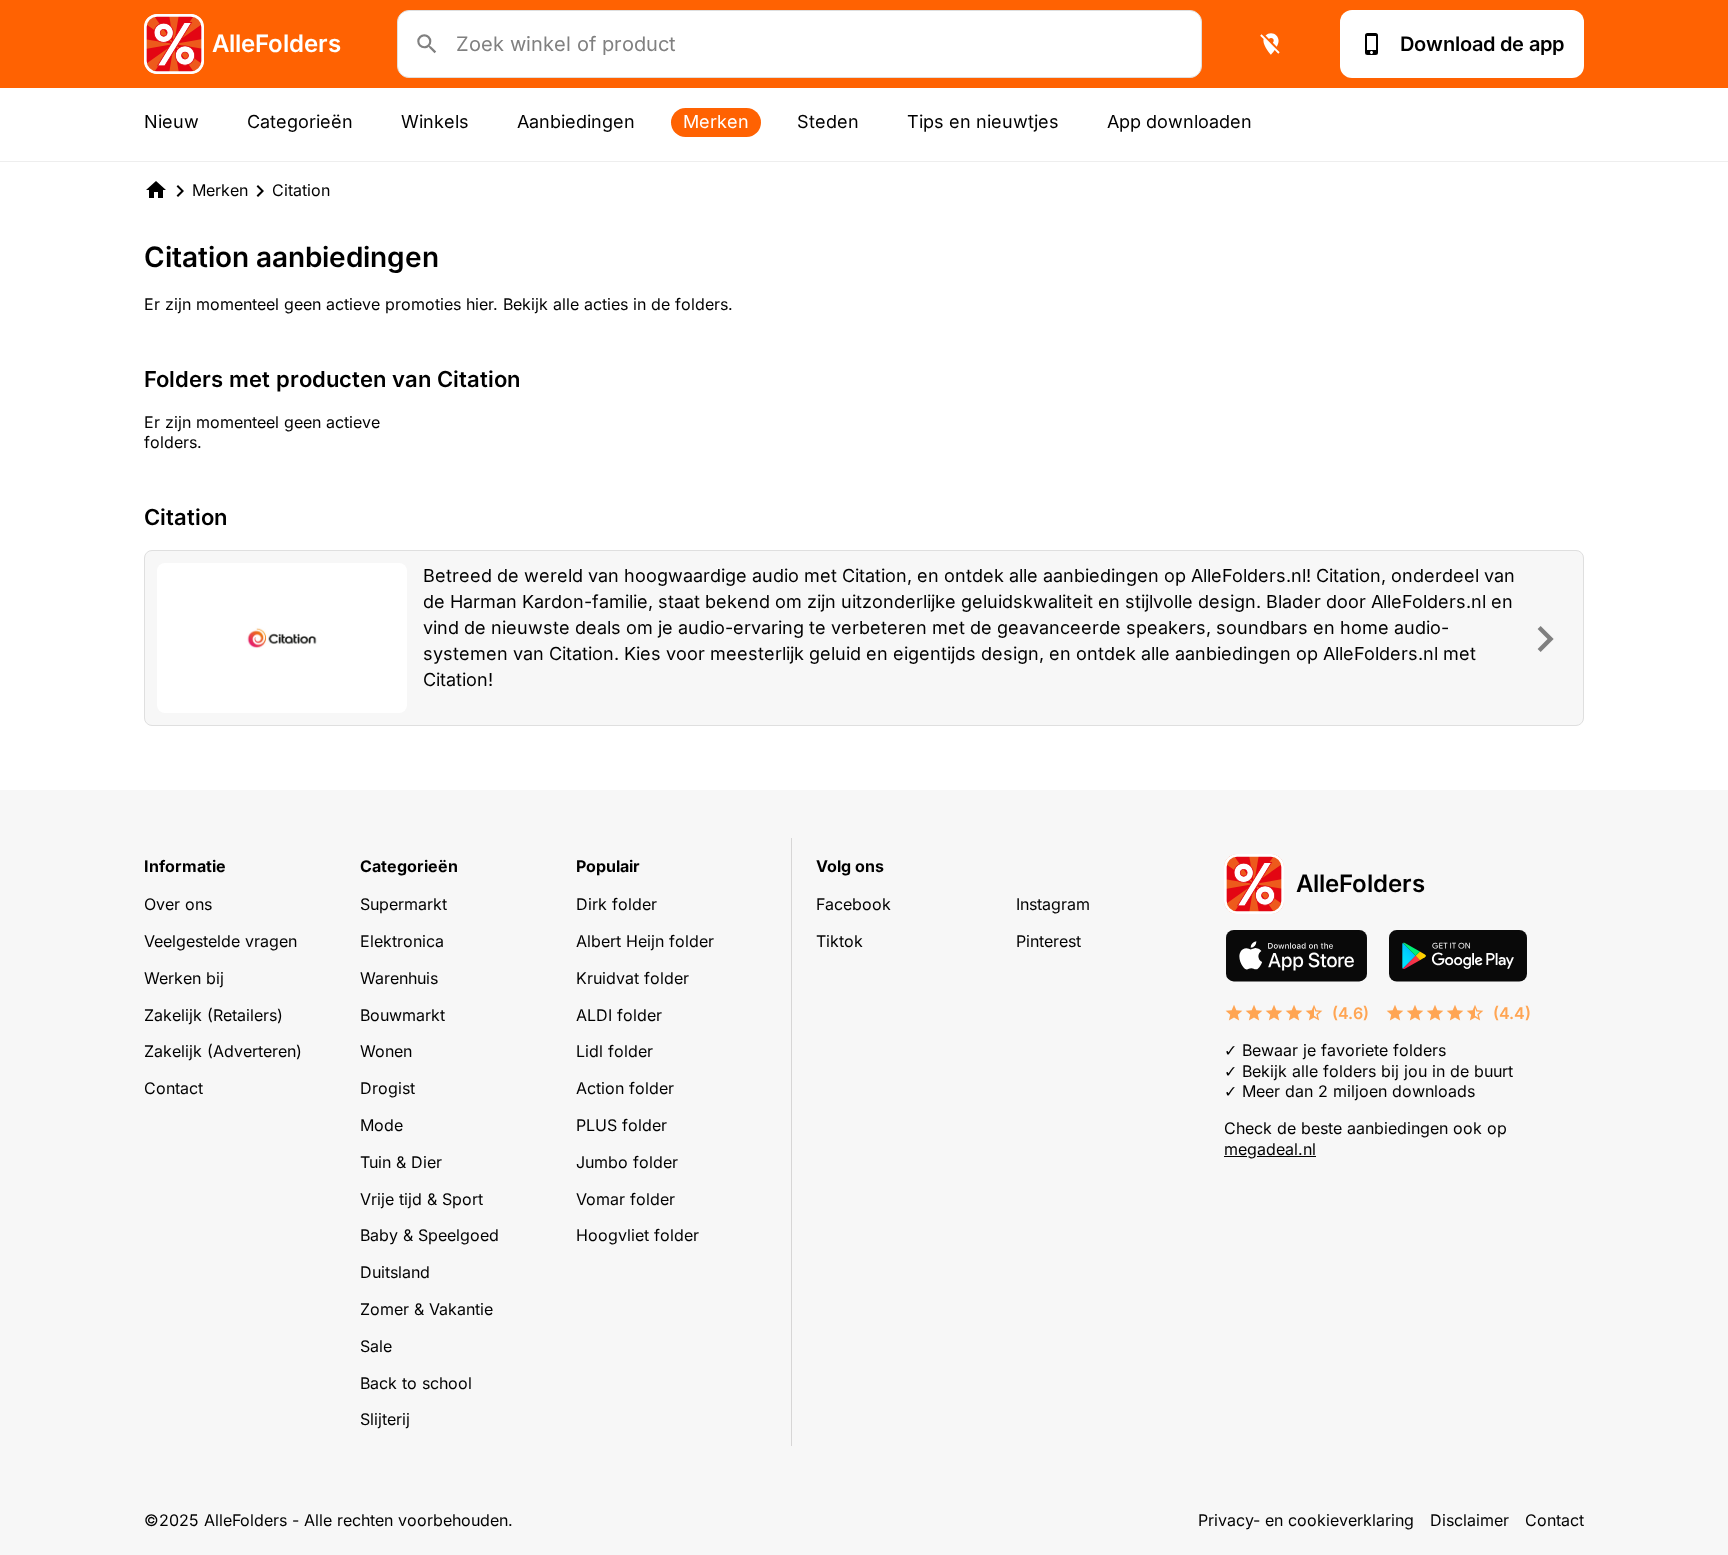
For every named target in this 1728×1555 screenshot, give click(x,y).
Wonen (386, 1051)
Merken (716, 121)
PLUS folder (621, 1125)
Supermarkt (403, 904)
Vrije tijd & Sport (421, 1199)
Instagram (1053, 904)
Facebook (853, 904)
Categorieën (300, 121)
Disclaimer (1469, 1520)
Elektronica (402, 941)
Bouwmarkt (402, 1015)
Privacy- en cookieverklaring (1306, 1520)
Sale (376, 1346)
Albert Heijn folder (645, 941)
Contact (173, 1088)
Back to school (416, 1383)
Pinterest (1048, 941)
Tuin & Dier (401, 1162)
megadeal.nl (1270, 1149)
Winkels (435, 121)
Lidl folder (614, 1051)
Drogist (387, 1088)
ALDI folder (619, 1015)
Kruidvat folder (632, 978)
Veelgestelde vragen (220, 941)
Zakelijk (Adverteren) (223, 1051)
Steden (828, 121)
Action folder (625, 1088)
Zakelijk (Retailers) (213, 1015)
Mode (381, 1125)
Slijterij (385, 1419)
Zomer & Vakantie (426, 1309)
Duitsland (395, 1272)
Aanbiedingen (576, 121)
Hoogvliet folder (637, 1235)
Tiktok (839, 941)
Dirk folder (616, 904)
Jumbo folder (627, 1162)
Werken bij (184, 978)
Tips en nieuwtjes (983, 121)
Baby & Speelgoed (429, 1235)
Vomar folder (625, 1199)
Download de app (1482, 44)
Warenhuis (399, 978)
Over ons (178, 904)
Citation (301, 190)
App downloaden (1179, 121)
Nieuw (171, 121)
